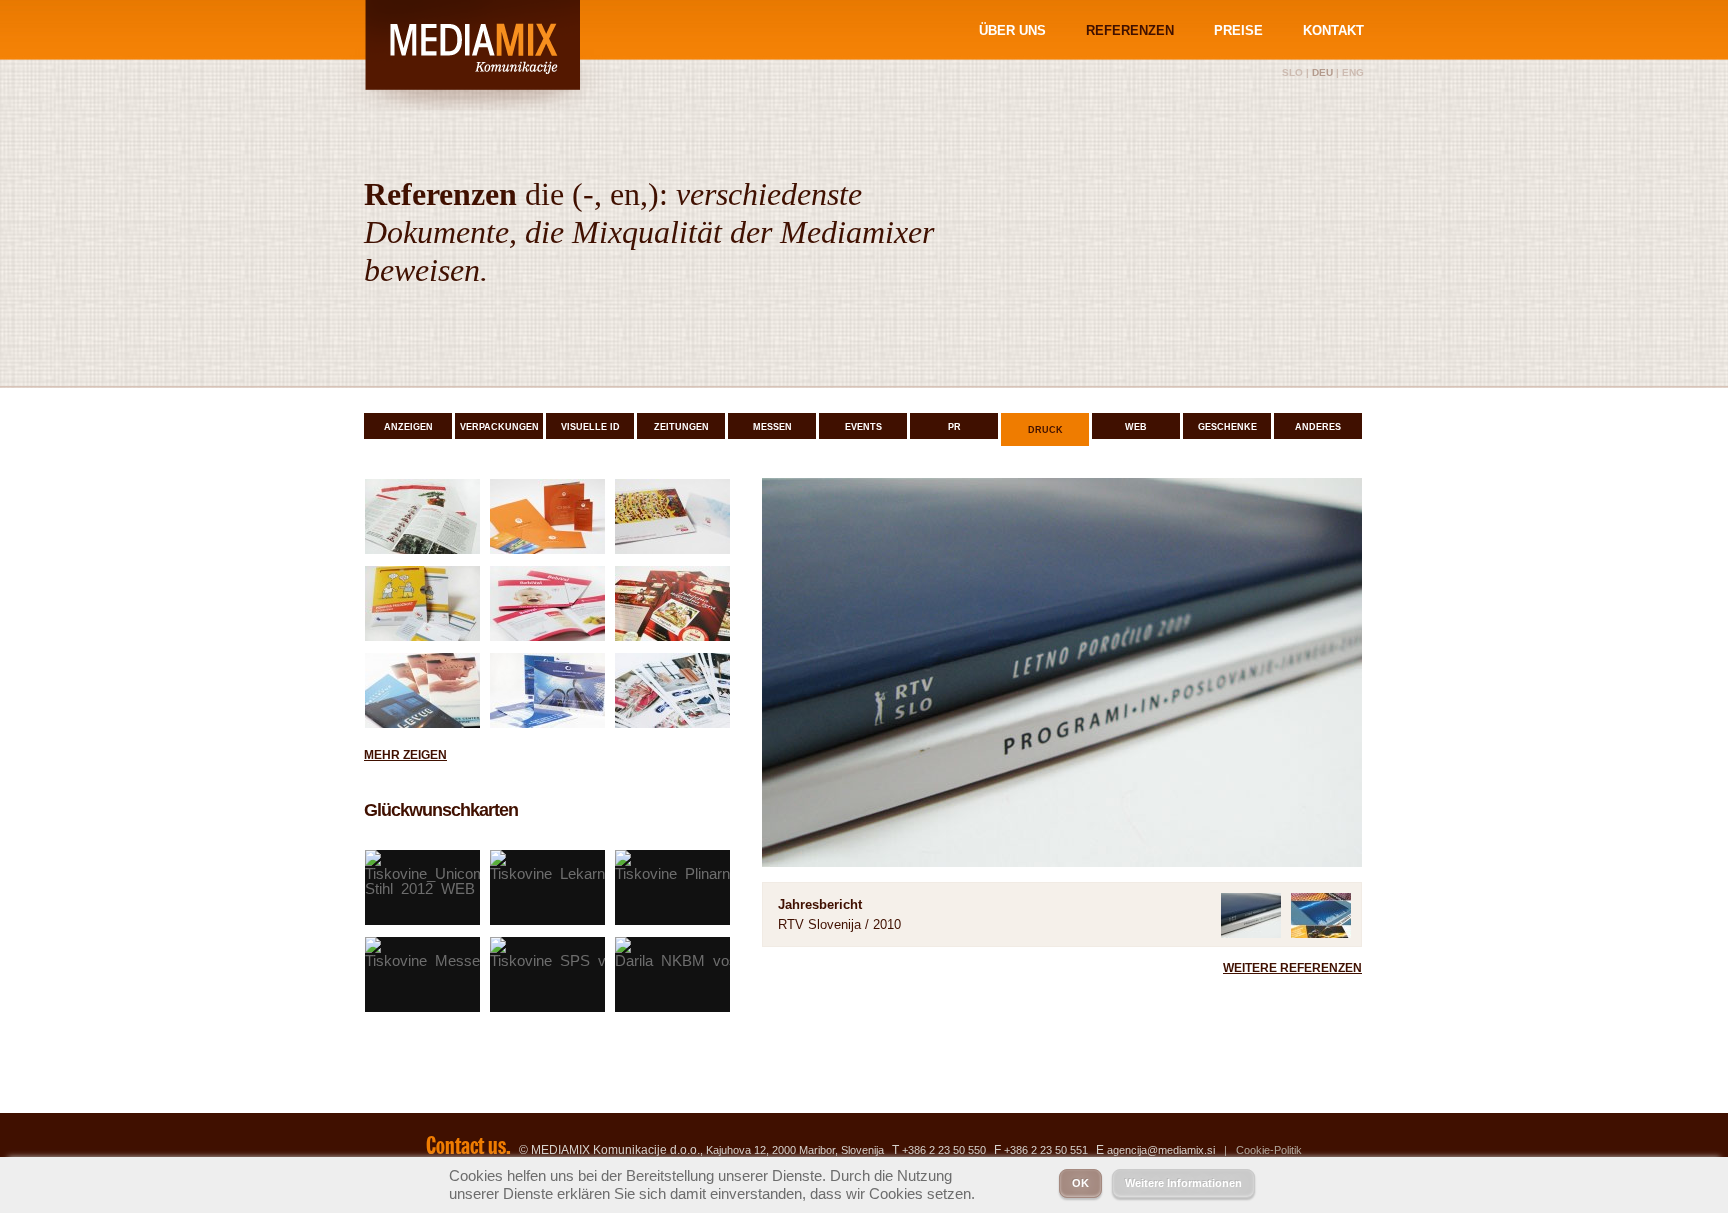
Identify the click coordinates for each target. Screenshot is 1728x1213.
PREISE (1238, 30)
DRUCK (1045, 430)
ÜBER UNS (1012, 30)
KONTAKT (1333, 30)
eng (1353, 72)
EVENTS (863, 427)
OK (1080, 1183)
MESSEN (772, 427)
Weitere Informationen (1183, 1183)
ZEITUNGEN (681, 427)
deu (1322, 72)
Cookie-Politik (1269, 1150)
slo (1292, 72)
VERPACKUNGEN (499, 427)
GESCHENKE (1227, 427)
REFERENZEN (1130, 30)
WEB (1136, 427)
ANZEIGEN (408, 427)
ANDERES (1318, 427)
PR (954, 427)
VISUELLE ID (590, 427)
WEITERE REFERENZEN (1292, 968)
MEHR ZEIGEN (405, 755)
